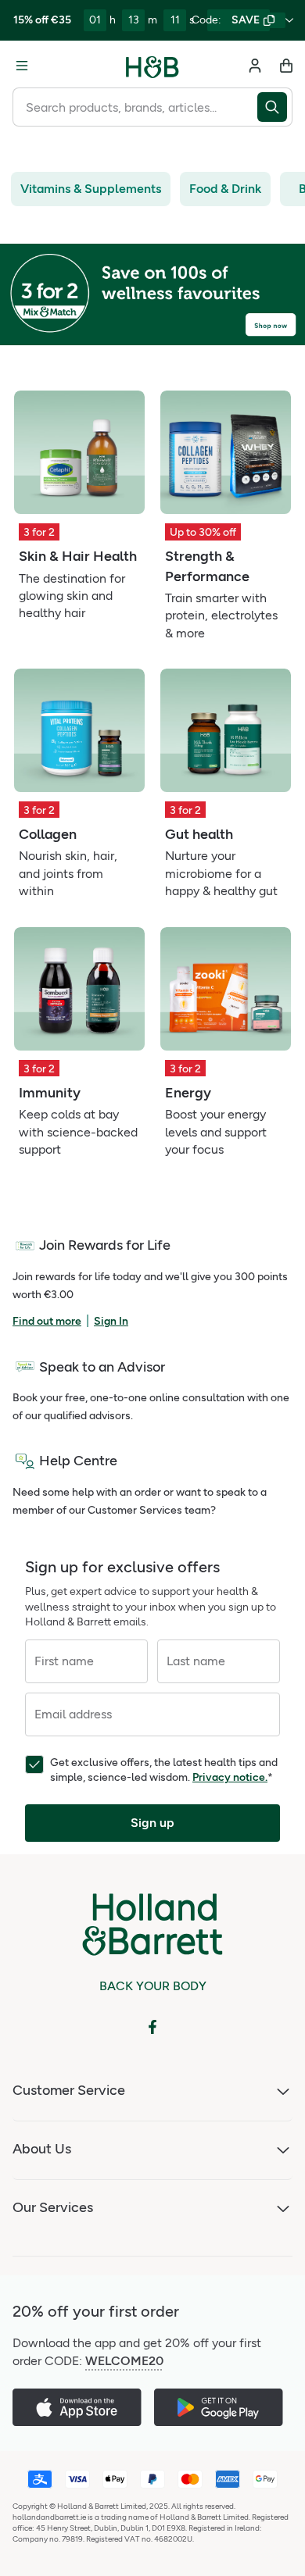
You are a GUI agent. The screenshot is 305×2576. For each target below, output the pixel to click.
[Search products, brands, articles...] (275, 107)
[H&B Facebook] (152, 2027)
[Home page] (152, 66)
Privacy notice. (230, 1777)
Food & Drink (225, 189)
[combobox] (135, 107)
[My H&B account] (255, 66)
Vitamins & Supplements (91, 189)
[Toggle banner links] (289, 20)
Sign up (152, 1823)
